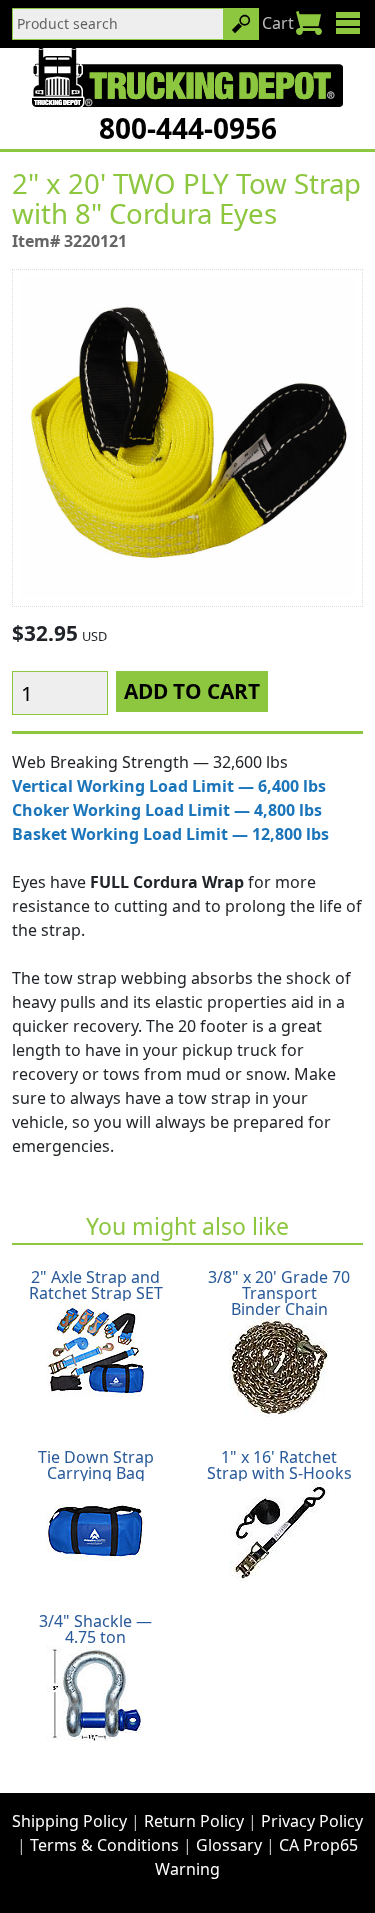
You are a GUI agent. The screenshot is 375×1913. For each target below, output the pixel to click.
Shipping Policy (69, 1821)
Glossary (229, 1845)
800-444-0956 (188, 128)
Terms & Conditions (104, 1845)
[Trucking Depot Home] (187, 77)
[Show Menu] (347, 23)
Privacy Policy (312, 1821)
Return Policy (194, 1821)
